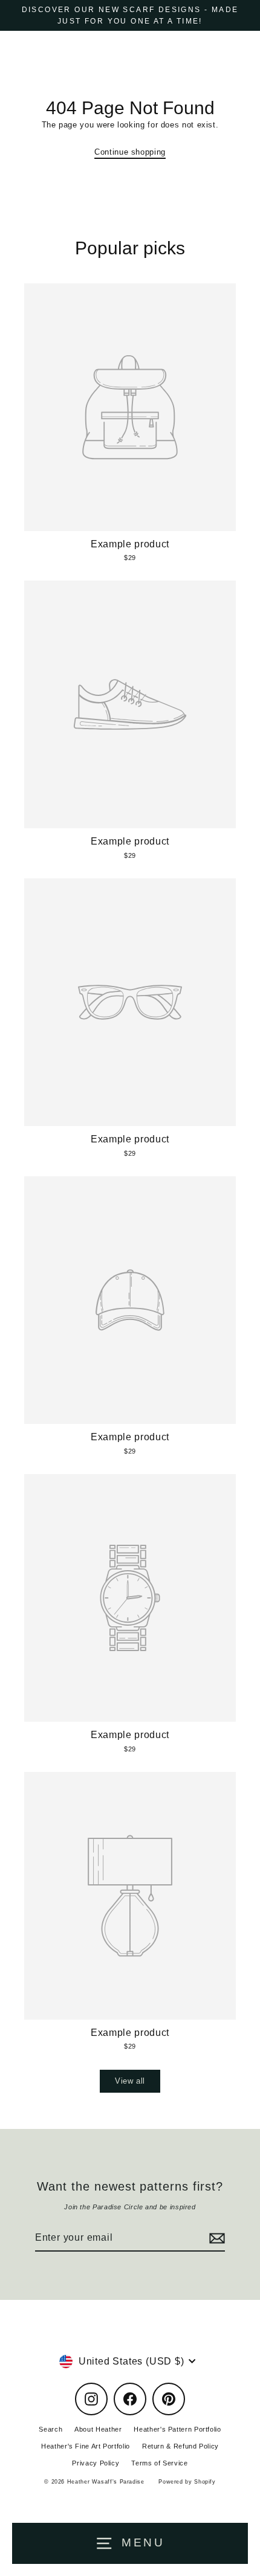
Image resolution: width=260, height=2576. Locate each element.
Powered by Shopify (187, 2482)
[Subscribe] (215, 2238)
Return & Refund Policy (180, 2446)
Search (50, 2429)
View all (130, 2081)
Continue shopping (130, 152)
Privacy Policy (96, 2463)
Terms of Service (159, 2463)
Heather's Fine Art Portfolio (86, 2446)
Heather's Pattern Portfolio (177, 2429)
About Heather (98, 2429)
